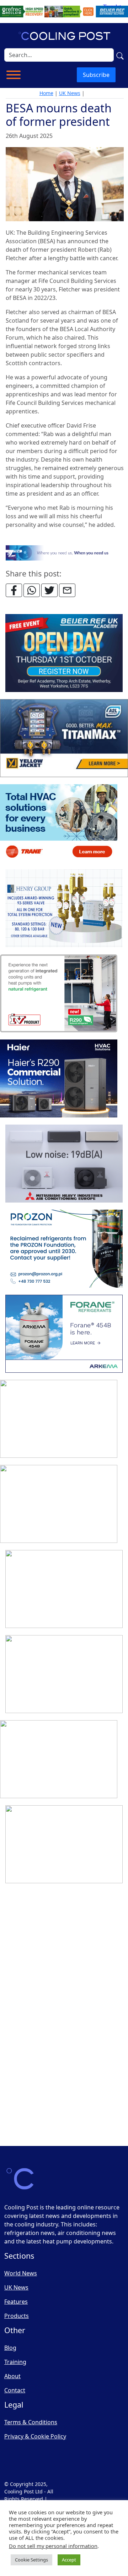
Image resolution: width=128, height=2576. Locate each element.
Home (46, 93)
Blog (10, 2348)
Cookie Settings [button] (31, 2560)
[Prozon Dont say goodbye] (64, 1249)
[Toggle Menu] (14, 75)
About (12, 2376)
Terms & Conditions (31, 2422)
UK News (70, 93)
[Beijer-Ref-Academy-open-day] (64, 653)
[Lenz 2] (59, 2015)
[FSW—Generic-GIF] (65, 552)
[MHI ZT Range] (64, 1164)
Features (16, 2302)
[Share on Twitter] (49, 590)
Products (17, 2316)
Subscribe (96, 75)
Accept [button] (69, 2560)
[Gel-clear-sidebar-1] (64, 1845)
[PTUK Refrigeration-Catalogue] (59, 1760)
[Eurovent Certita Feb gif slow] (64, 1674)
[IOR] (59, 2100)
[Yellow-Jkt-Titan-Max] (64, 738)
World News (21, 2273)
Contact (15, 2390)
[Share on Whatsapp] (32, 590)
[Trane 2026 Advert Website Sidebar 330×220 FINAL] (59, 824)
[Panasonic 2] (59, 1419)
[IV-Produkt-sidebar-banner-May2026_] (59, 994)
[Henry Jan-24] (64, 909)
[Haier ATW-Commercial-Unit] (59, 1079)
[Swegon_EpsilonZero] (64, 1589)
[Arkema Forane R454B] (64, 1334)
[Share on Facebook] (14, 590)
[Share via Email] (67, 590)
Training (15, 2362)
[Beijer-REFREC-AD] (64, 11)
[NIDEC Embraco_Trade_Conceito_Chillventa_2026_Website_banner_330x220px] (59, 1504)
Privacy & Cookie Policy (35, 2436)
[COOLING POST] (59, 1930)
